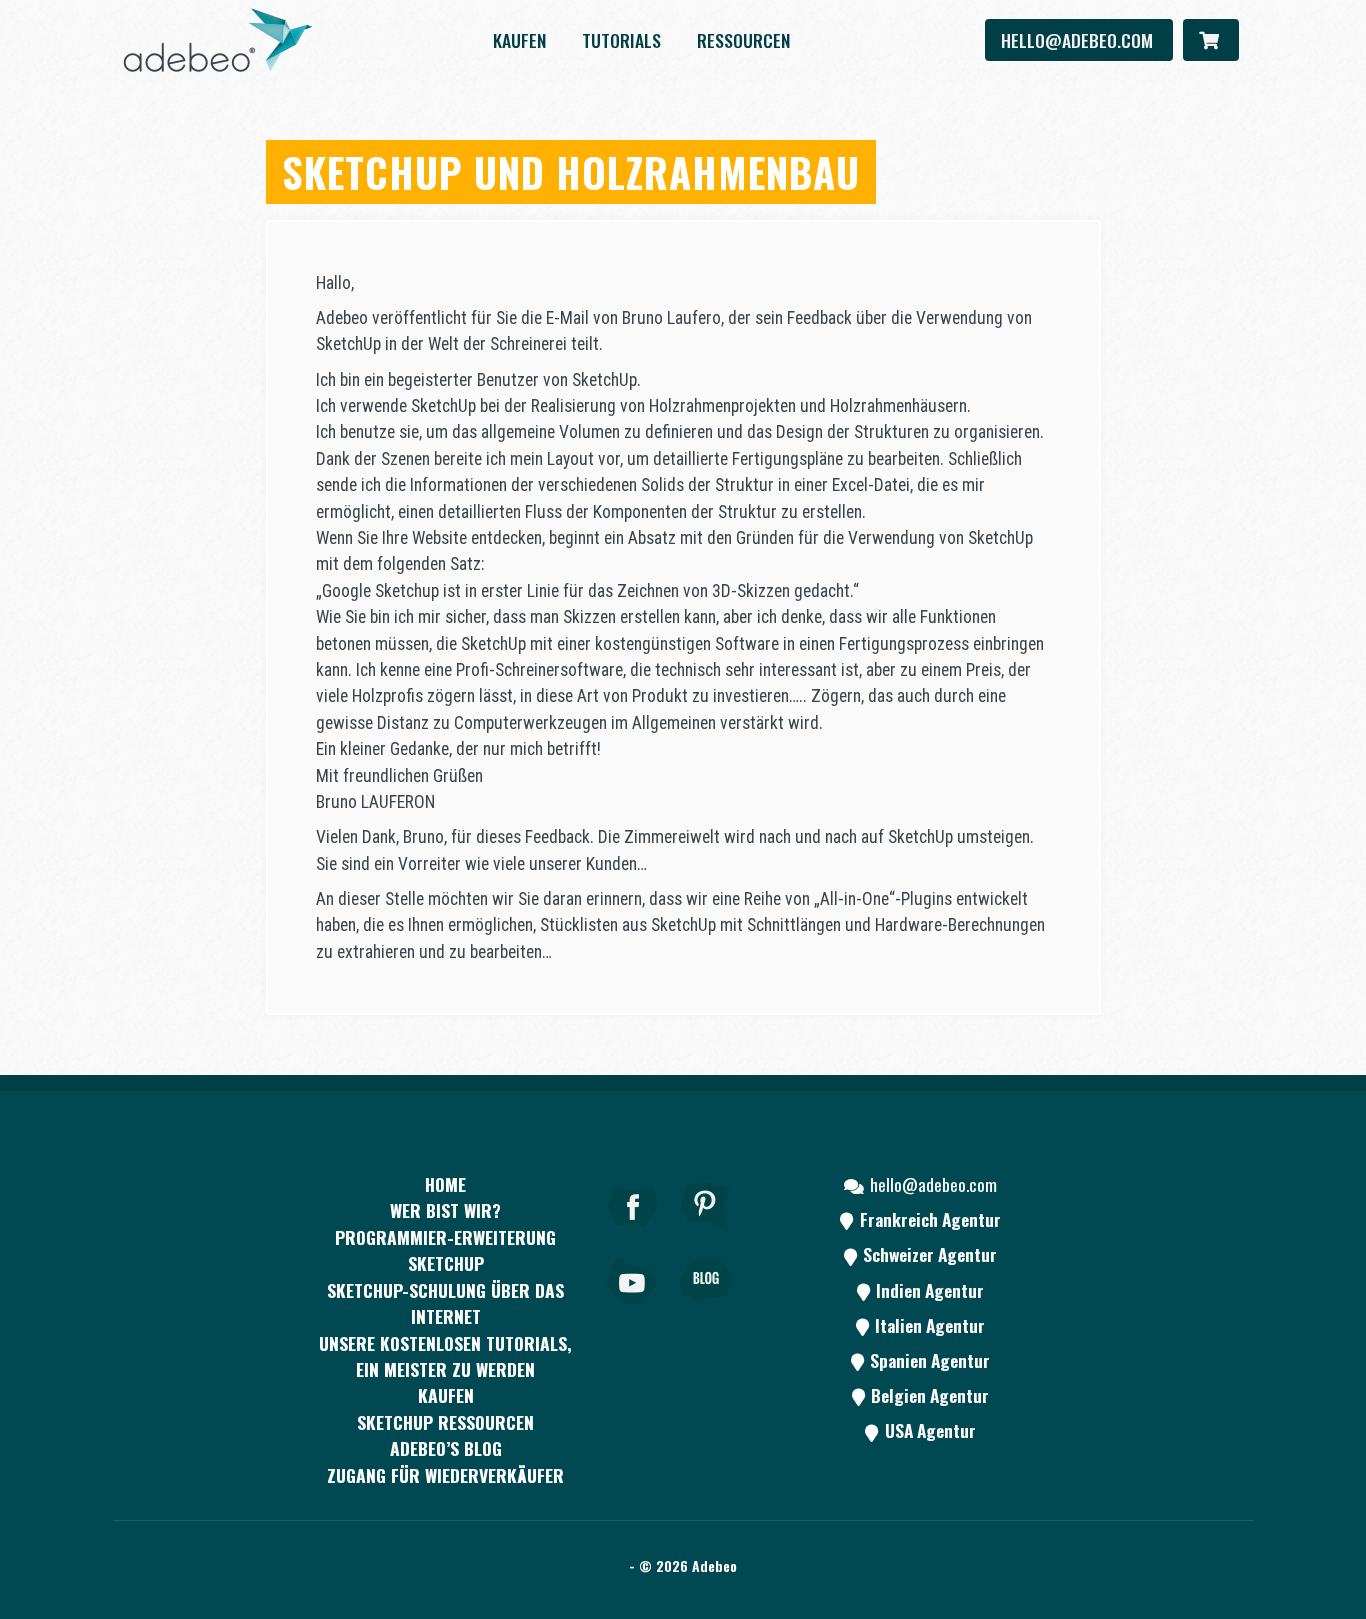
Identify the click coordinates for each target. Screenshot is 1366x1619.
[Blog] (706, 1308)
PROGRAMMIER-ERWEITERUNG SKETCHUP (445, 1250)
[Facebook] (633, 1233)
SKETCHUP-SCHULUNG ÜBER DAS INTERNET (445, 1303)
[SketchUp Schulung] (218, 40)
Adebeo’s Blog (446, 1448)
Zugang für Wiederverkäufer (445, 1475)
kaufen (519, 40)
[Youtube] (633, 1308)
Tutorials (621, 40)
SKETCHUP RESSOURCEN (445, 1422)
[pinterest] (706, 1233)
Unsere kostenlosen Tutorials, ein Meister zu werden (445, 1356)
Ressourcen (743, 40)
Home (445, 1184)
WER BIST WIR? (445, 1210)
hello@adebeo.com (1079, 40)
